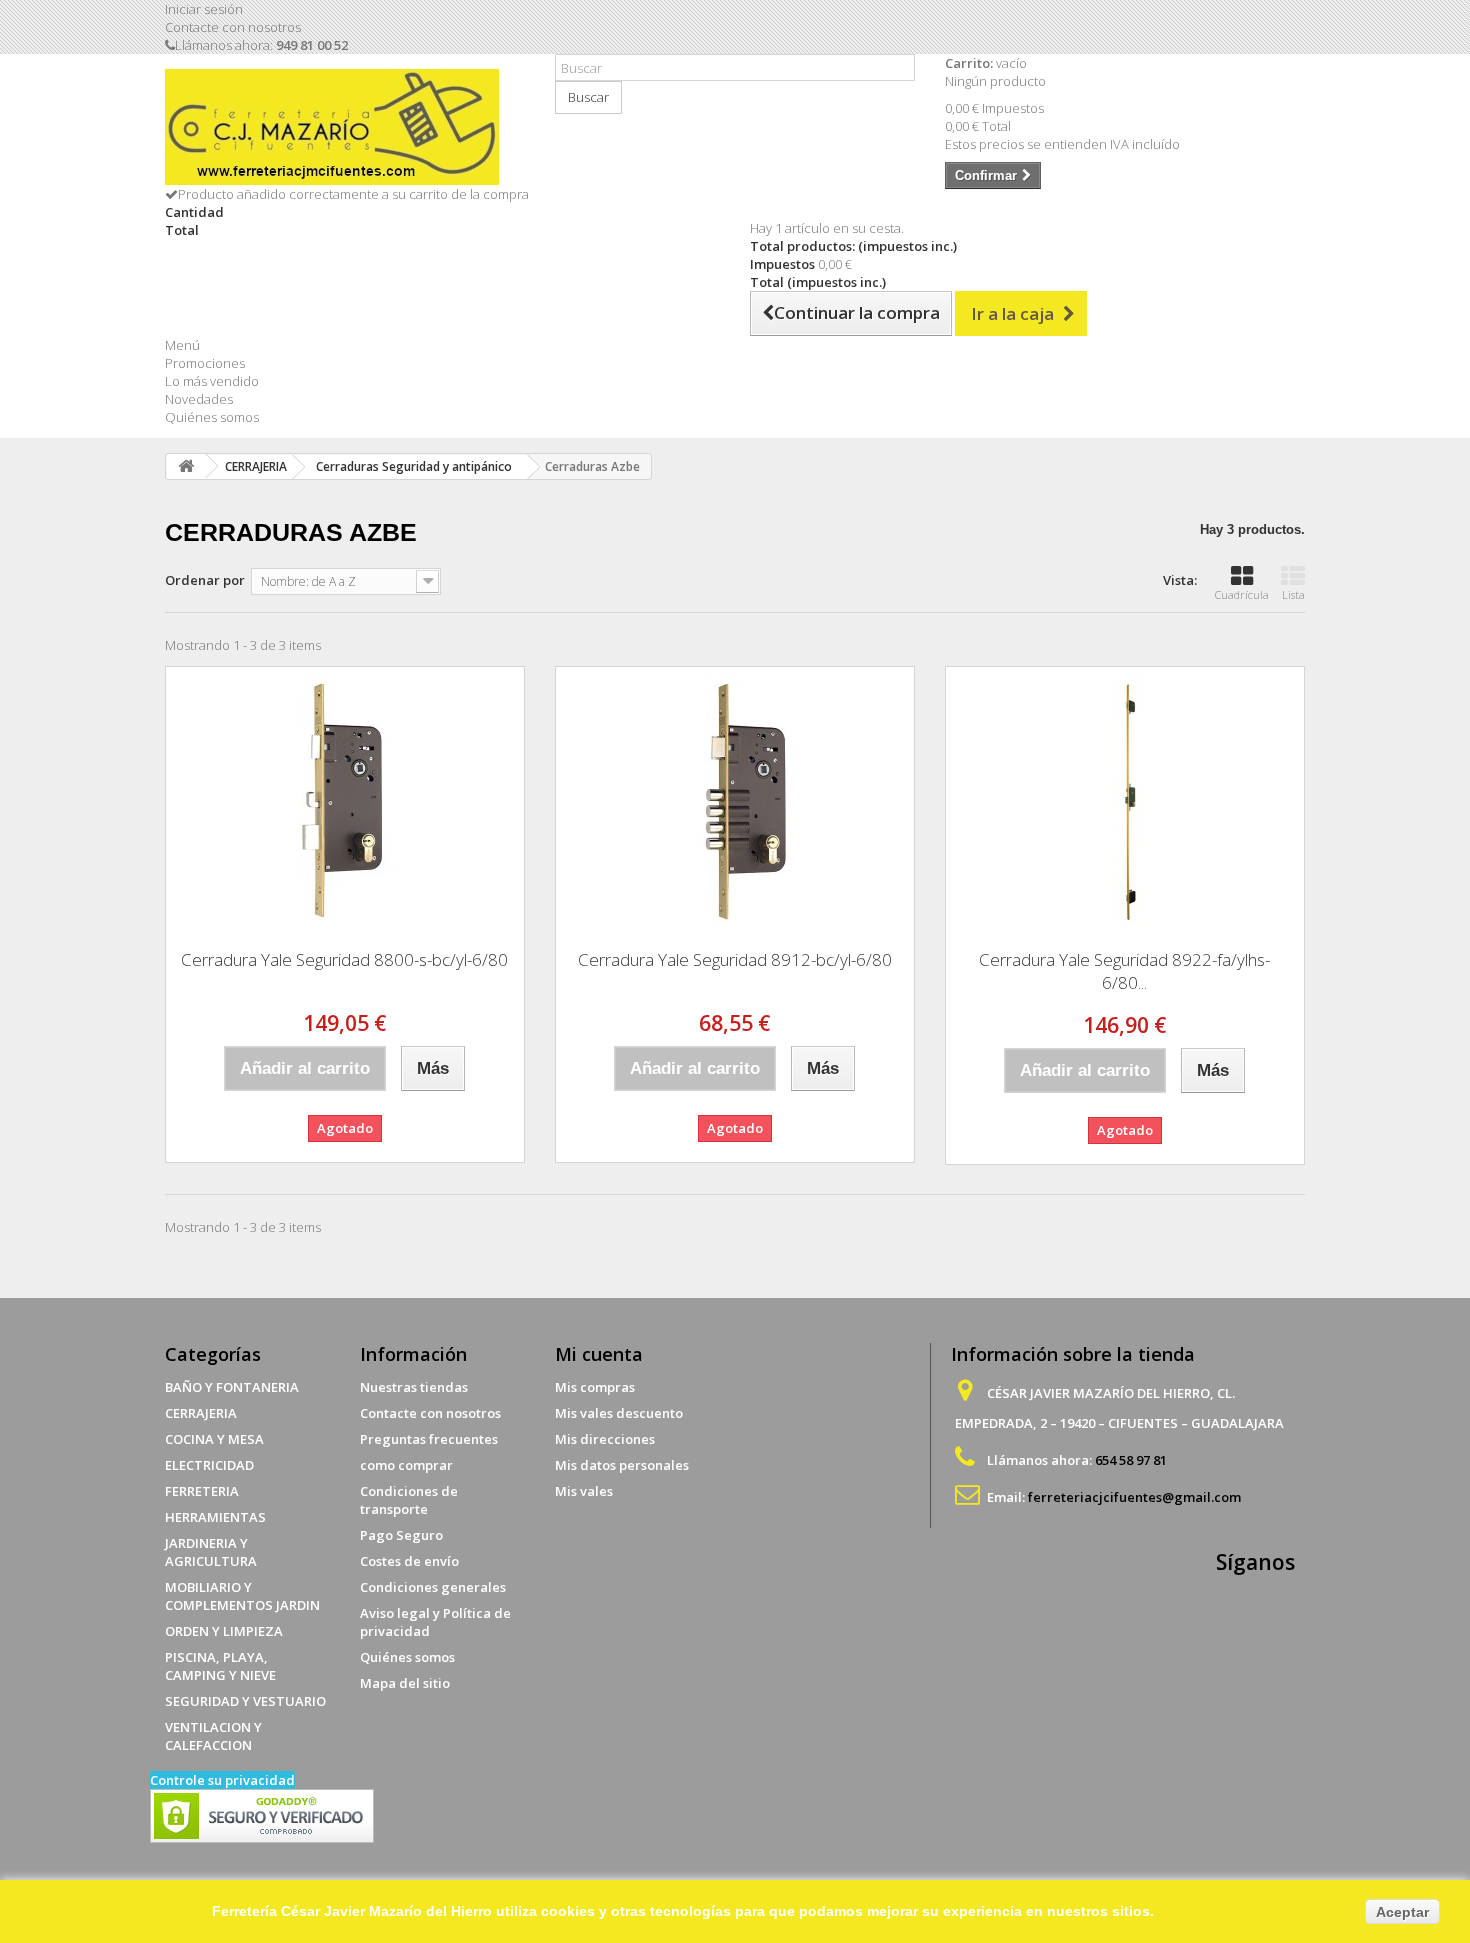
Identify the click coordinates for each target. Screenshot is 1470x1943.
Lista (1293, 594)
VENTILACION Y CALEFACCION (213, 1736)
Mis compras (595, 1387)
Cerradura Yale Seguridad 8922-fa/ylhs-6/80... (1124, 971)
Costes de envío (409, 1561)
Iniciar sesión (204, 9)
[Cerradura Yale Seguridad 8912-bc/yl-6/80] (735, 801)
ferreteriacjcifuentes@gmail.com (1134, 1497)
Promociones (205, 363)
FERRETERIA (202, 1491)
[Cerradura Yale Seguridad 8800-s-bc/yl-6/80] (345, 801)
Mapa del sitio (405, 1683)
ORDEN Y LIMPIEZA (224, 1631)
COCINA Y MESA (214, 1439)
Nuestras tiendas (414, 1387)
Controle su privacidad (222, 1780)
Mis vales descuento (619, 1413)
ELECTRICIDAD (209, 1465)
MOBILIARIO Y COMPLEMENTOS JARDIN (242, 1596)
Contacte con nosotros (233, 27)
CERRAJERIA (201, 1413)
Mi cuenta (599, 1354)
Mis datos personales (622, 1465)
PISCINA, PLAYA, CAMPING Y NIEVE (220, 1666)
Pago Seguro (401, 1535)
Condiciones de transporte (409, 1500)
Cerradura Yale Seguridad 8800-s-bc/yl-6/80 (344, 959)
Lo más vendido (212, 381)
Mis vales (584, 1491)
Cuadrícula (1242, 594)
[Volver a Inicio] (186, 466)
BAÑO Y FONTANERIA (232, 1387)
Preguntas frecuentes (429, 1439)
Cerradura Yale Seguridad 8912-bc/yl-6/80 (735, 959)
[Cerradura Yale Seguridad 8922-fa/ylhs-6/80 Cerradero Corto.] (1125, 801)
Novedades (199, 399)
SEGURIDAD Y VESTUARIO (245, 1701)
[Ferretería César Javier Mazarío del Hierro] (345, 127)
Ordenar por (205, 580)
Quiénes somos (212, 417)
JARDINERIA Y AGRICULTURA (211, 1552)
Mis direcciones (605, 1439)
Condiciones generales (433, 1587)
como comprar (406, 1465)
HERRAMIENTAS (215, 1517)
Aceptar (1402, 1912)
